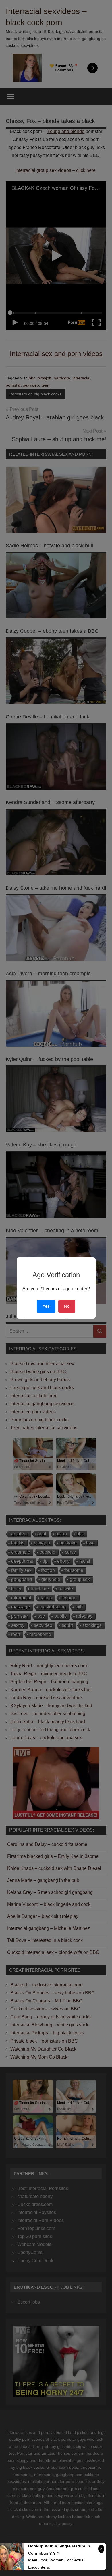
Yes (46, 1306)
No (67, 1306)
